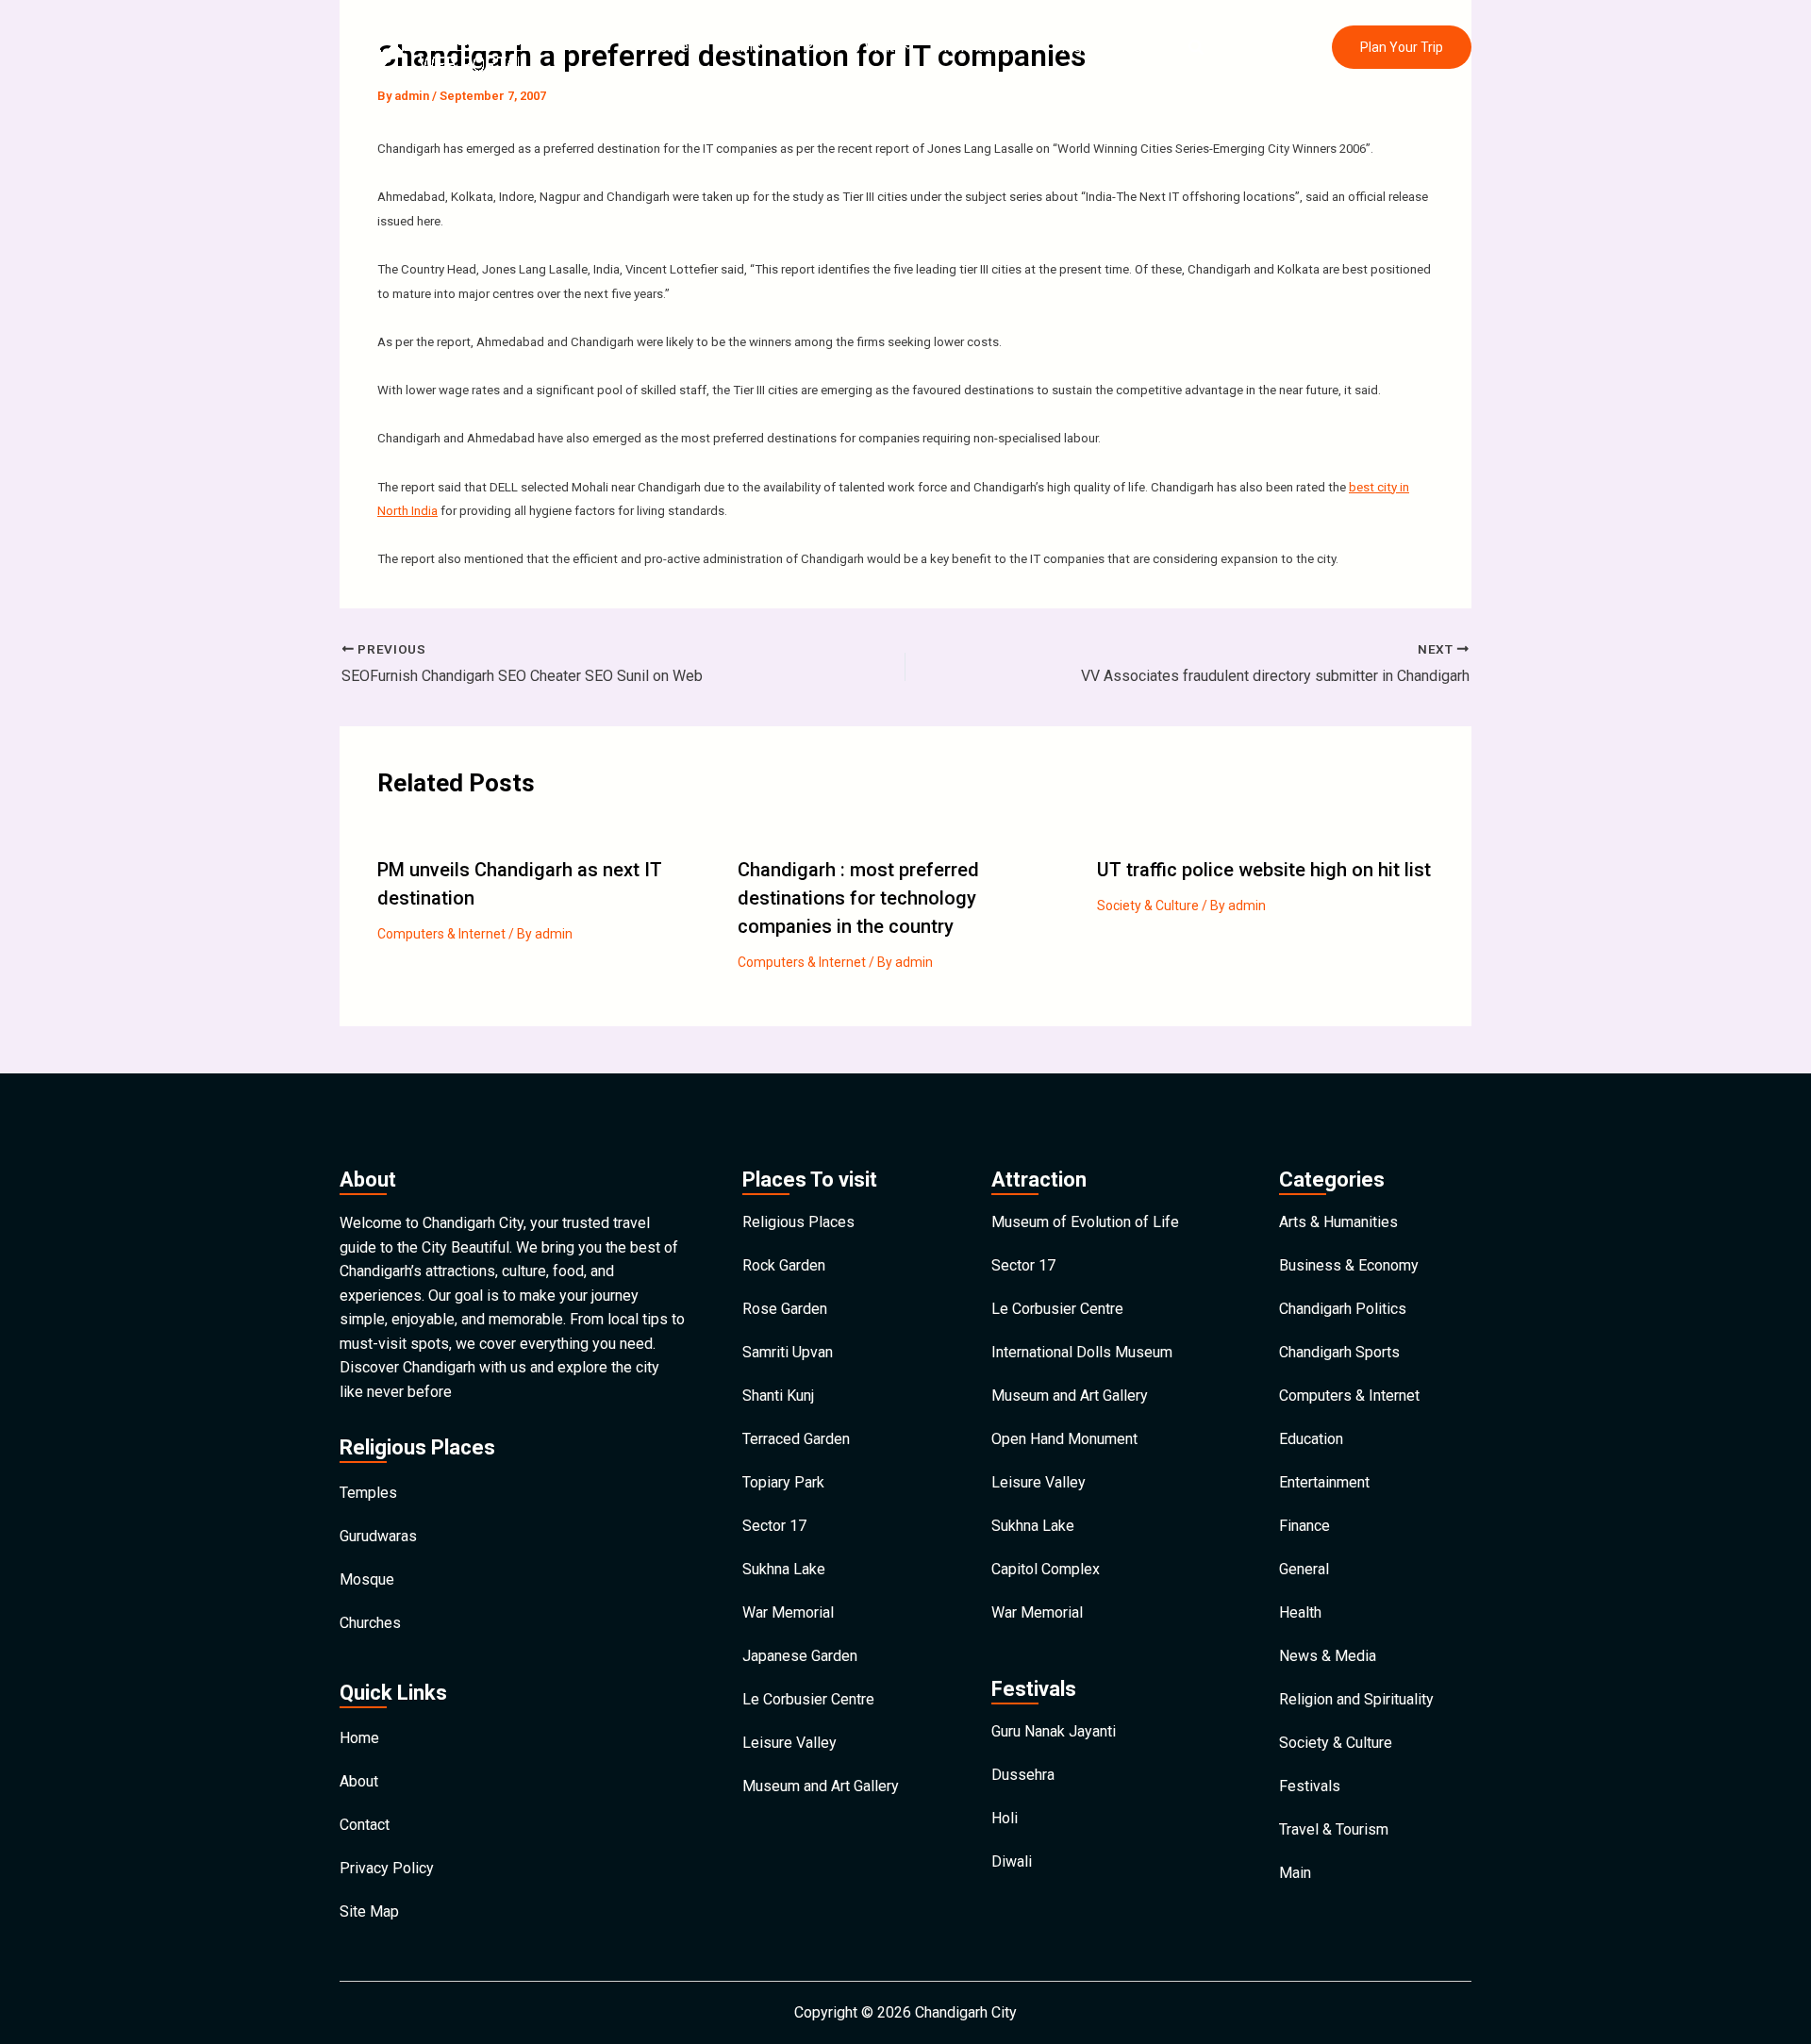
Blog (1067, 47)
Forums (736, 47)
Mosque (367, 1579)
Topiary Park (783, 1482)
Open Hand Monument (1064, 1439)
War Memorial (788, 1612)
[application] (771, 47)
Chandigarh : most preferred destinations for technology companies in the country (858, 898)
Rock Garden (784, 1265)
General (1304, 1569)
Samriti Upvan (788, 1352)
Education (1311, 1439)
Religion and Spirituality (1356, 1699)
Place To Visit (848, 47)
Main (1295, 1873)
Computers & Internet (441, 934)
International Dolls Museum (1082, 1352)
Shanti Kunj (778, 1396)
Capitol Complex (1046, 1569)
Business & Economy (1349, 1265)
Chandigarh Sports (1339, 1352)
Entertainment (1324, 1482)
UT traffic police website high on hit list (1264, 870)
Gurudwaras (378, 1536)
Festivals (1310, 1786)
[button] (1197, 48)
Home (669, 47)
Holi (1005, 1818)
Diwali (1012, 1861)
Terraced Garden (796, 1439)
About (359, 1781)
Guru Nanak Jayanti (1054, 1731)
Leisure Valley (789, 1743)
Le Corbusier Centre (808, 1699)
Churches (370, 1623)
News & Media (1328, 1656)
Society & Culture (1148, 906)
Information (972, 47)
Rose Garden (785, 1309)
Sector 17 (774, 1526)
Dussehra (1023, 1775)
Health (1300, 1612)
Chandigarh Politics (1343, 1309)
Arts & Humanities (1338, 1222)
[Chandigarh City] (448, 46)
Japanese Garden (800, 1656)
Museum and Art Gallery (821, 1786)
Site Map (369, 1911)
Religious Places (798, 1222)
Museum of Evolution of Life (1085, 1222)
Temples (368, 1493)
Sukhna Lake (784, 1569)
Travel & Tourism (1334, 1829)
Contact (1130, 47)
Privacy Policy (387, 1868)
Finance (1304, 1526)
